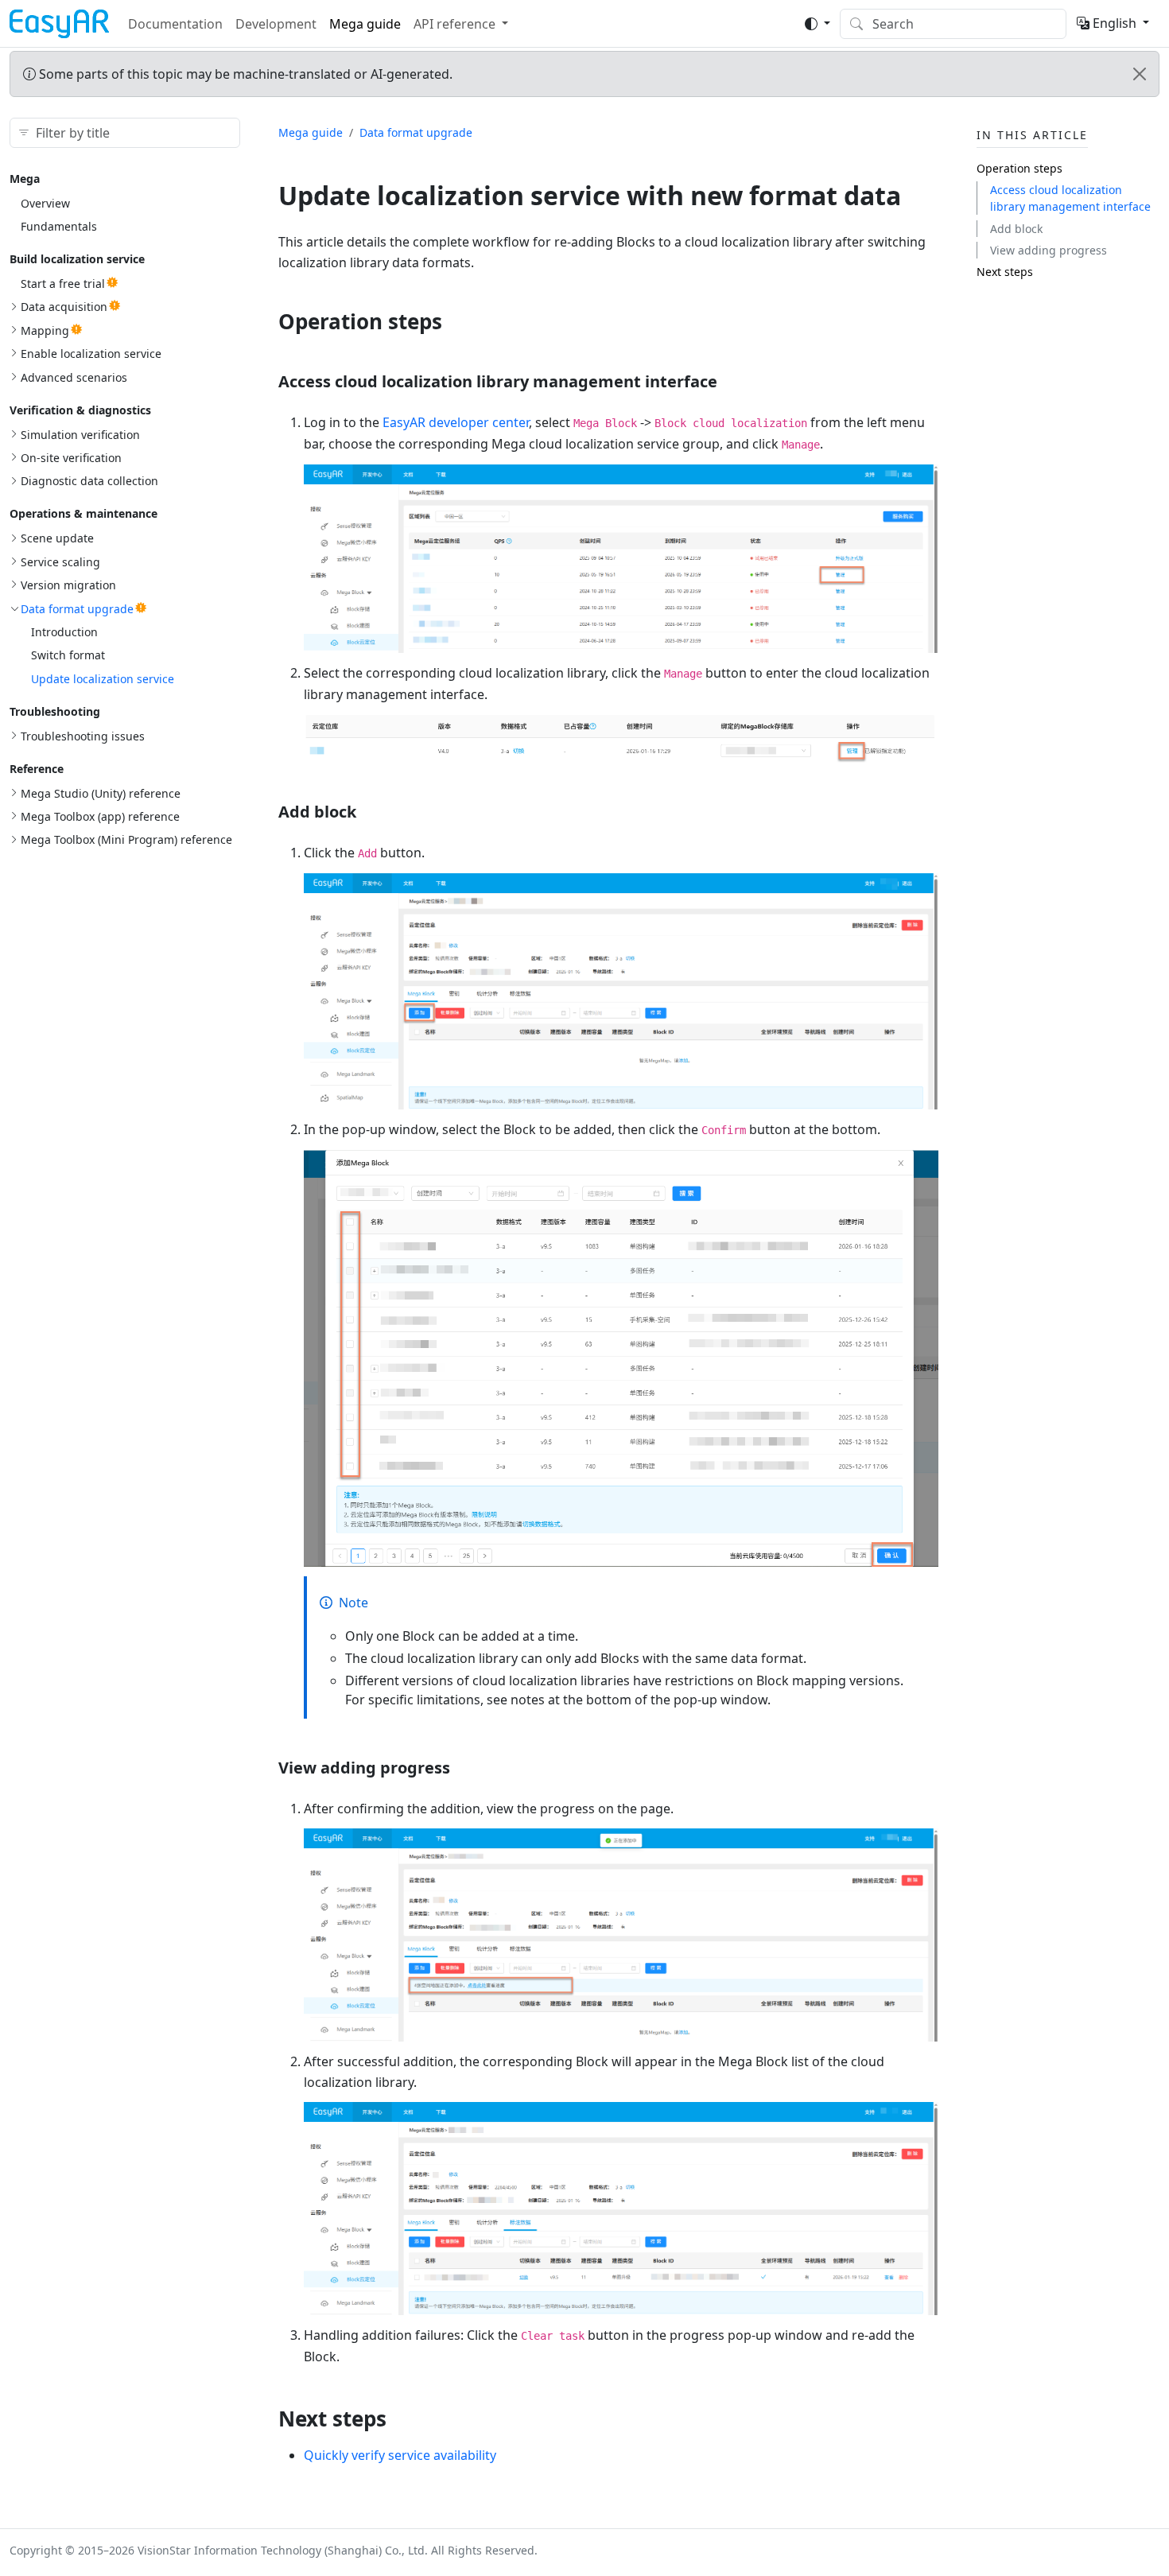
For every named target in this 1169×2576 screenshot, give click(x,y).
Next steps (1005, 272)
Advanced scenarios (74, 377)
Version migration (68, 585)
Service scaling (60, 562)
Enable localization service (91, 354)
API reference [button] (454, 24)
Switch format (68, 655)
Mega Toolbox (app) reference (100, 816)
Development (276, 24)
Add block (1016, 229)
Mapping (45, 330)
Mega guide (365, 24)
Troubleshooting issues (83, 736)
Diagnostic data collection (89, 481)
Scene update (57, 538)
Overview (45, 203)
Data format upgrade (77, 609)
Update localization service (103, 679)
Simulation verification (80, 435)
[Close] (1140, 74)
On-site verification (71, 458)
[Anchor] (457, 321)
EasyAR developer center (456, 422)
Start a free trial (63, 284)
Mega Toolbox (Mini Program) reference (126, 839)
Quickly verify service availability (400, 2455)
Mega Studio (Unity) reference (101, 793)
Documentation (175, 24)
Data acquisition (64, 307)
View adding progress (1049, 250)
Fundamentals (59, 226)
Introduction (64, 632)
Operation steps (1019, 168)
